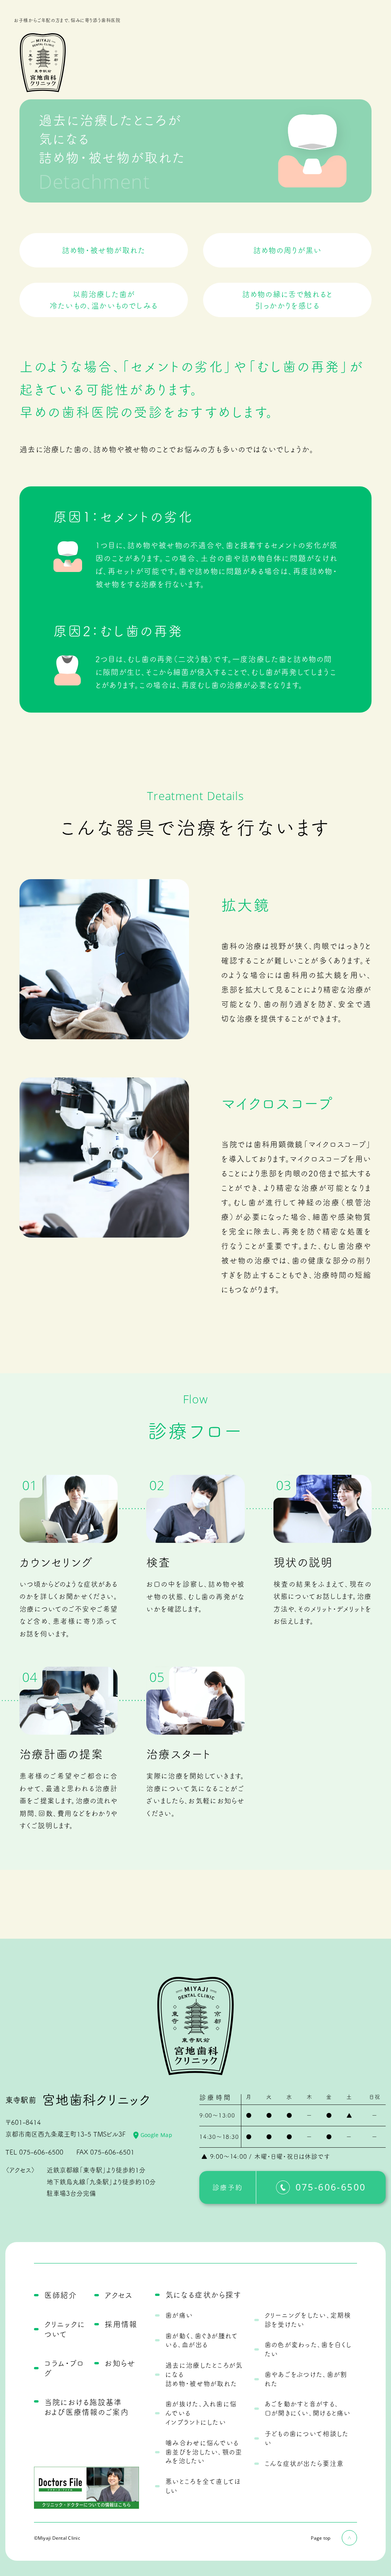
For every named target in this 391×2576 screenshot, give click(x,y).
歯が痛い (179, 2315)
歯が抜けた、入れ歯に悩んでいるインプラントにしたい (201, 2413)
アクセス (119, 2295)
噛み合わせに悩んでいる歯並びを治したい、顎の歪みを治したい (204, 2452)
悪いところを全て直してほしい (203, 2486)
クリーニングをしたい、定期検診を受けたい (308, 2320)
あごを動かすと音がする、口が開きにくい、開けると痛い (308, 2408)
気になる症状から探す (203, 2295)
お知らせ (120, 2363)
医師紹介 (61, 2295)
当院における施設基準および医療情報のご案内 (86, 2407)
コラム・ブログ (64, 2368)
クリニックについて (65, 2329)
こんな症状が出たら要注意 (304, 2463)
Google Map (156, 2135)
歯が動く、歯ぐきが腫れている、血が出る (202, 2340)
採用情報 (121, 2324)
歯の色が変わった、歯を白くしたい (308, 2349)
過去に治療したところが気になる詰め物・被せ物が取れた (204, 2374)
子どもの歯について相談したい (307, 2438)
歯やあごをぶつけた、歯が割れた (306, 2379)
